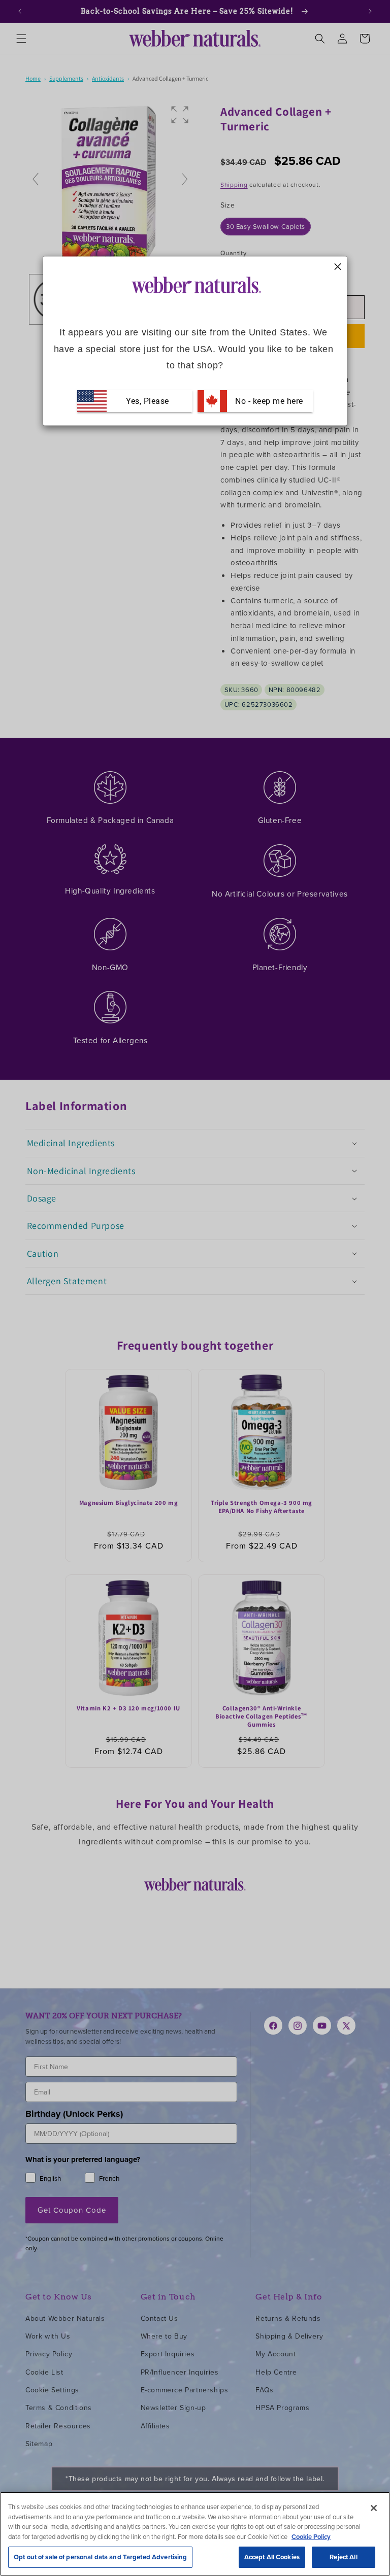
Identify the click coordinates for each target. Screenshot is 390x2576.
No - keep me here (268, 401)
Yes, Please (148, 401)
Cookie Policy (311, 2537)
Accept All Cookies (272, 2557)
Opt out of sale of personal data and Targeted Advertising (100, 2557)
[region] (195, 2534)
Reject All (343, 2557)
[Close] (374, 2508)
